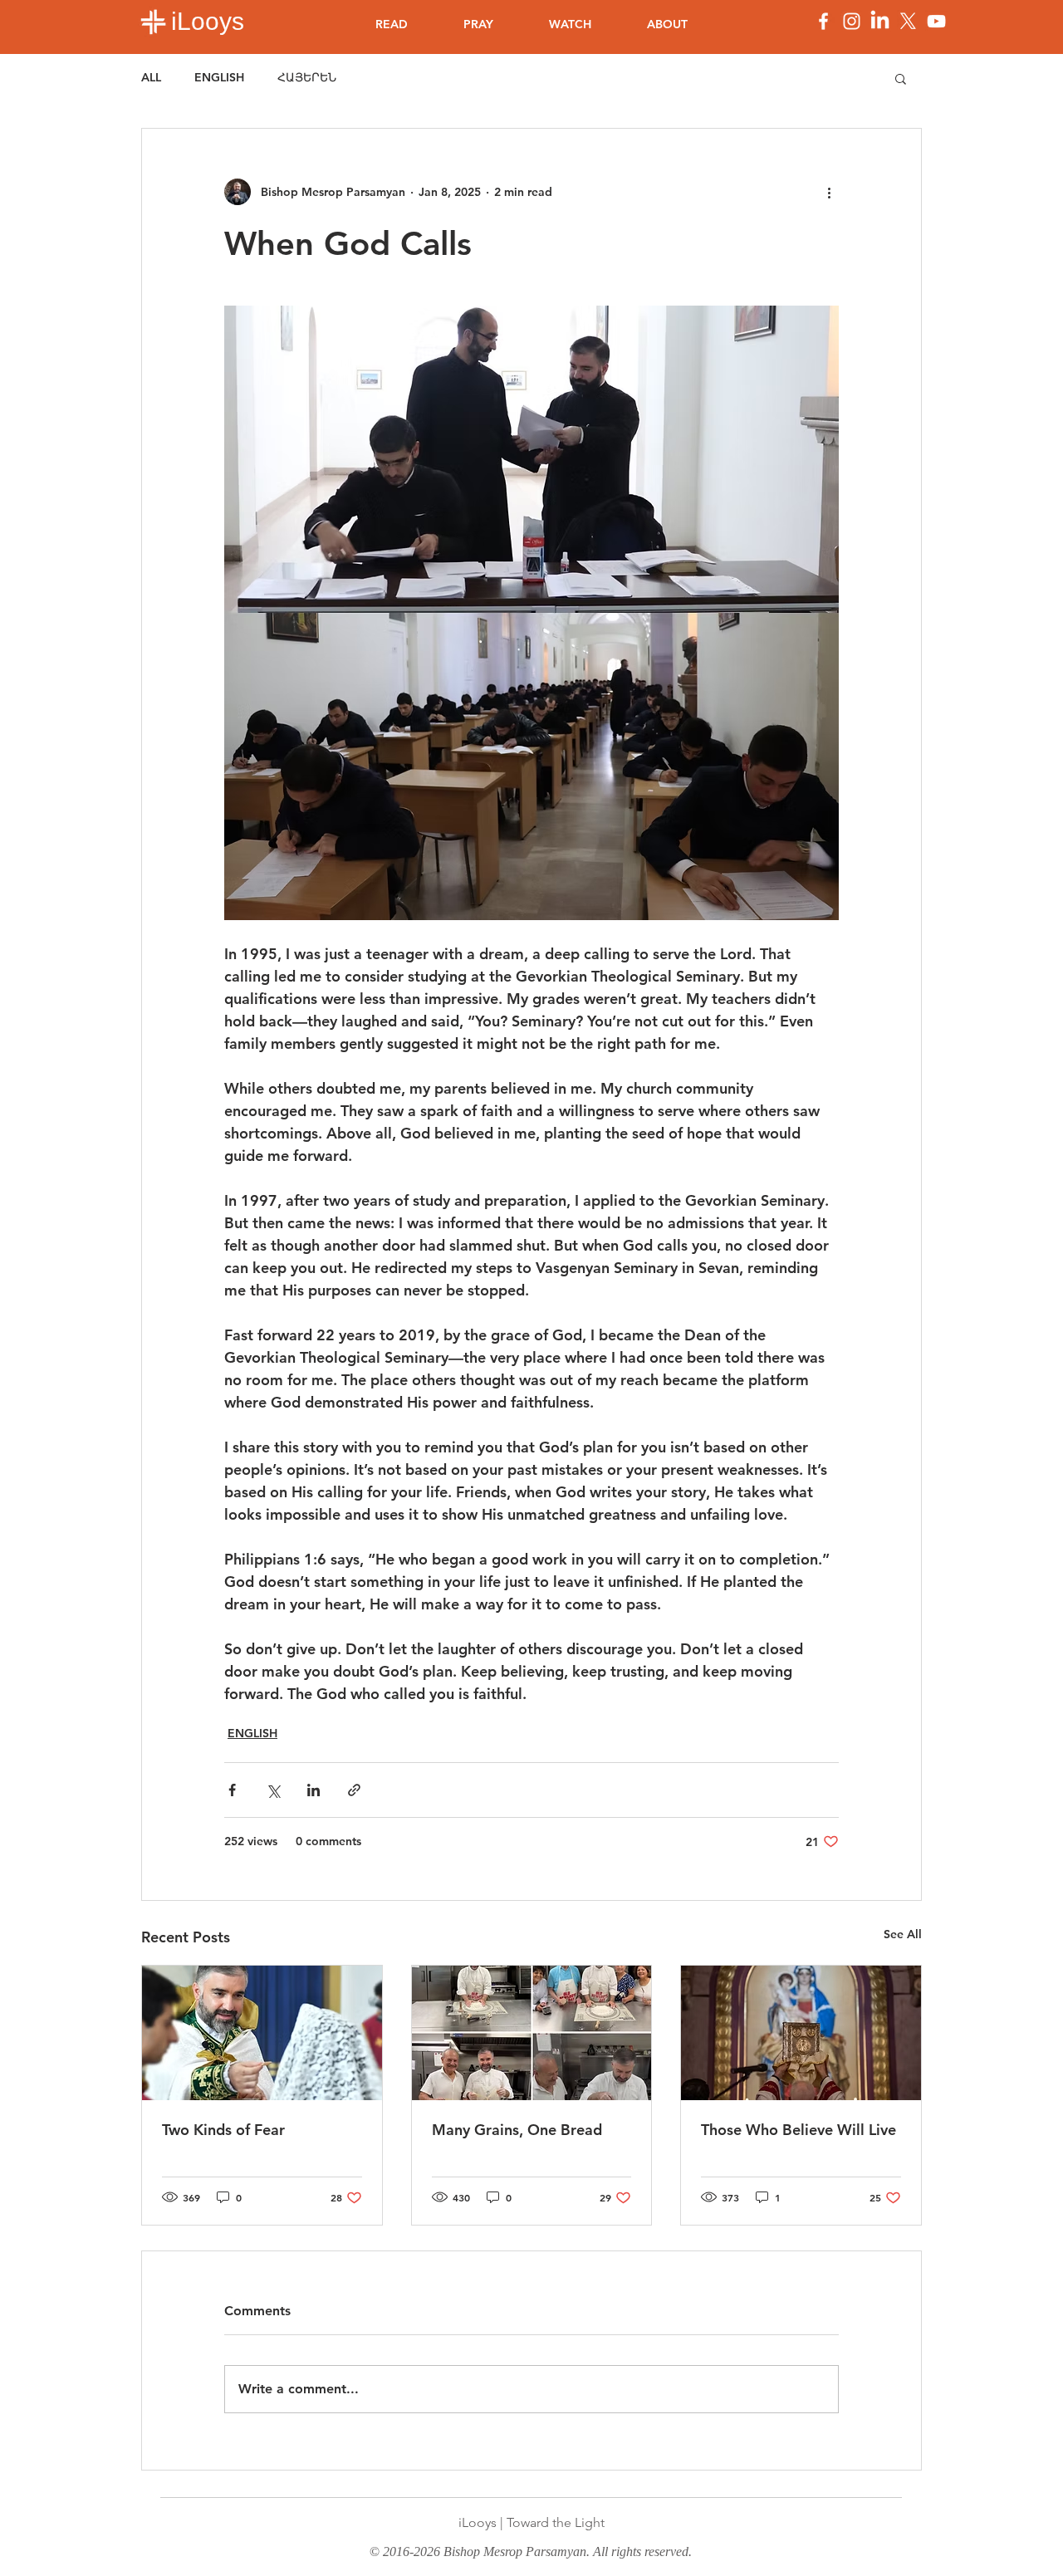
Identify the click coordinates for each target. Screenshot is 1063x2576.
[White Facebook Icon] (823, 21)
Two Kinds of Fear (223, 2130)
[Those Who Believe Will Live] (801, 2033)
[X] (908, 21)
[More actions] (829, 192)
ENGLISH (219, 77)
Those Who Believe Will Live (798, 2130)
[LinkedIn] (880, 21)
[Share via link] (354, 1790)
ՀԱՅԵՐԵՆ (307, 77)
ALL (151, 77)
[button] (901, 78)
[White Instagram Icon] (852, 21)
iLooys (208, 21)
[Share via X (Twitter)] (273, 1790)
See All (903, 1934)
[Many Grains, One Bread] (532, 2033)
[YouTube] (936, 21)
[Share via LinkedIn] (314, 1790)
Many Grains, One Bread (517, 2130)
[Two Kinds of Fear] (262, 2033)
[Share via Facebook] (232, 1790)
